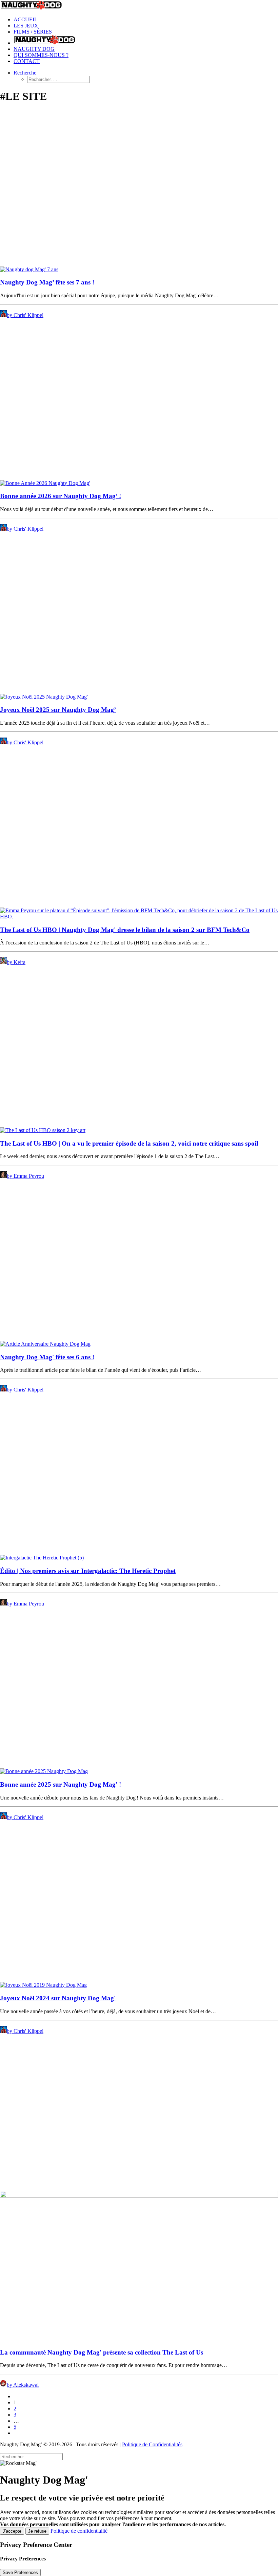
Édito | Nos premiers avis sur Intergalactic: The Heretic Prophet (88, 1571)
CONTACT (27, 61)
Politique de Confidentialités (152, 2444)
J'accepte (12, 2531)
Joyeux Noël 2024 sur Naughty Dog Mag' (58, 1998)
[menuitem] (146, 20)
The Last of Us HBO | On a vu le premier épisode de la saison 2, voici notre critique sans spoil (129, 1143)
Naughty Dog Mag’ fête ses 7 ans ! (47, 282)
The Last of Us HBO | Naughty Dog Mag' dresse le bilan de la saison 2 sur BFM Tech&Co (125, 930)
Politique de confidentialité (79, 2531)
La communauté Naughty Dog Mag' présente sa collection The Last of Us (102, 2352)
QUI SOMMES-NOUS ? (41, 55)
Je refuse (37, 2531)
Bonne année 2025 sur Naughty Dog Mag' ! (61, 1784)
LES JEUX (26, 26)
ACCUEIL (26, 19)
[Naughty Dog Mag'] (139, 6)
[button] (25, 73)
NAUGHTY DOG (34, 49)
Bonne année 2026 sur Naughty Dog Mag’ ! (61, 496)
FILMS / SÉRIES (33, 32)
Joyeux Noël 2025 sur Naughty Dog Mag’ (58, 710)
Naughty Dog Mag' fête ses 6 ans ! (47, 1357)
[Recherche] (31, 2456)
